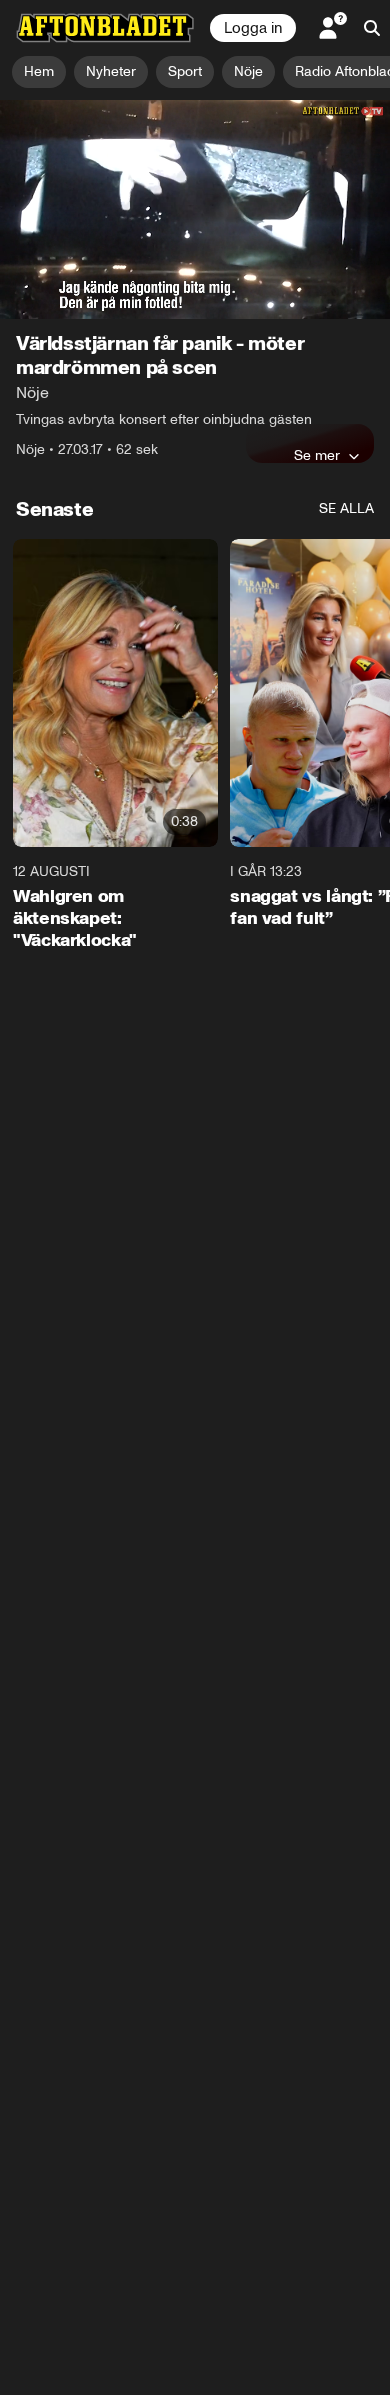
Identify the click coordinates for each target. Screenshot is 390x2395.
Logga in (253, 28)
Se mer (317, 455)
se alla (346, 508)
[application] (195, 209)
